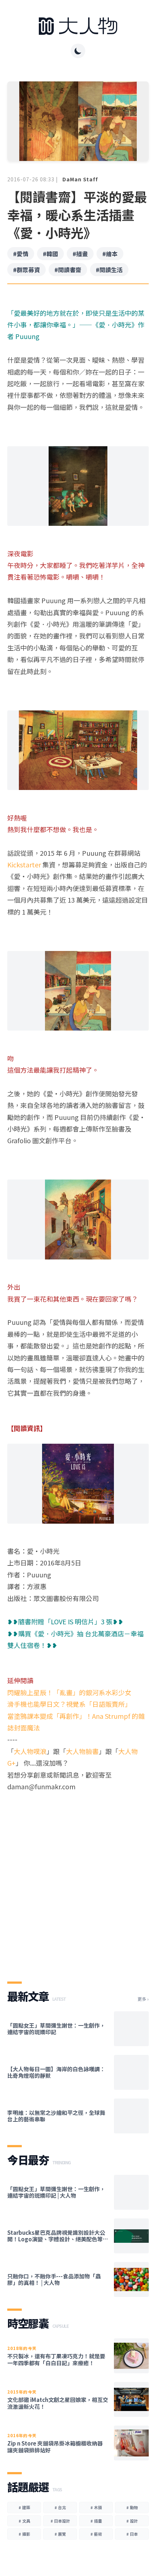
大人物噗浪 (30, 1751)
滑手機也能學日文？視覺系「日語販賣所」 (69, 1704)
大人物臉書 (82, 1751)
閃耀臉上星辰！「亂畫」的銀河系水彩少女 (69, 1692)
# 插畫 (96, 2521)
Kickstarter (24, 864)
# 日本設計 (60, 2521)
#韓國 (50, 254)
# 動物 (132, 2507)
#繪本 (110, 254)
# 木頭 (96, 2507)
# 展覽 (60, 2534)
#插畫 (80, 254)
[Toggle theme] (78, 51)
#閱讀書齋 (68, 270)
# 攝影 (24, 2534)
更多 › (143, 1999)
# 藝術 (96, 2534)
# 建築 (24, 2507)
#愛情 (21, 254)
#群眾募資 (26, 270)
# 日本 (132, 2534)
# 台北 (60, 2507)
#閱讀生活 (109, 270)
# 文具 (24, 2521)
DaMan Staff (80, 179)
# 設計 (132, 2521)
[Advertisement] (78, 1880)
